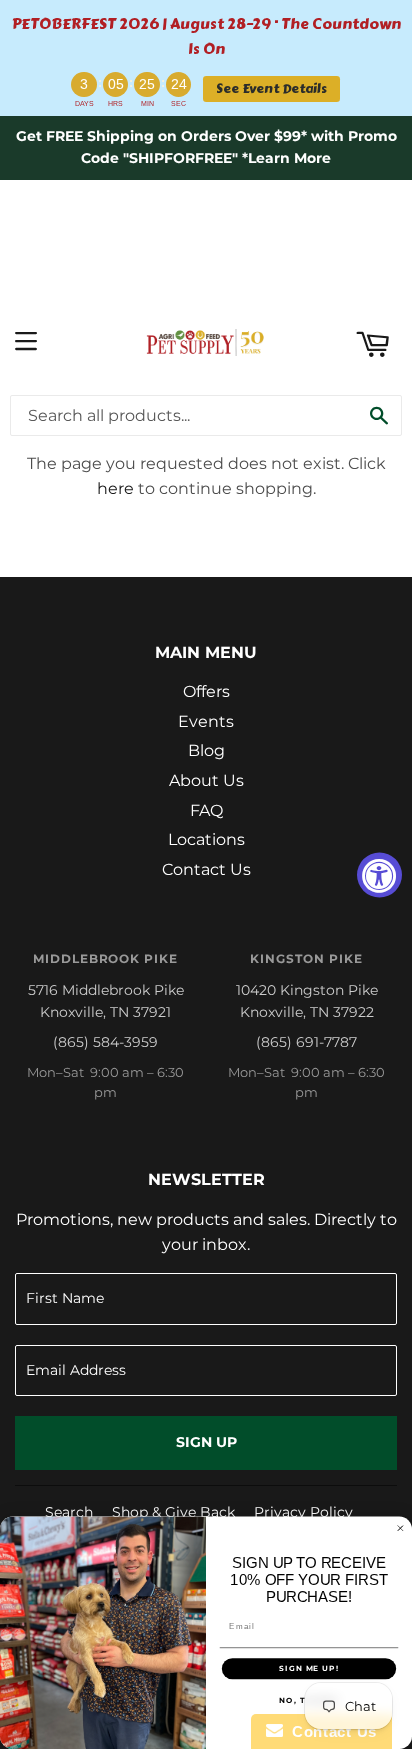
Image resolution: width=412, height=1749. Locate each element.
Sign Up (206, 1442)
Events (206, 721)
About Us (206, 780)
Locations (206, 839)
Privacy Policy (303, 1512)
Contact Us (206, 869)
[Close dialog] (400, 1528)
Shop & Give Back (173, 1512)
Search (69, 1512)
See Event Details (271, 88)
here (115, 488)
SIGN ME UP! (309, 1669)
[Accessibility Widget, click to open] (379, 874)
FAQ (206, 810)
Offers (206, 691)
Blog (206, 750)
